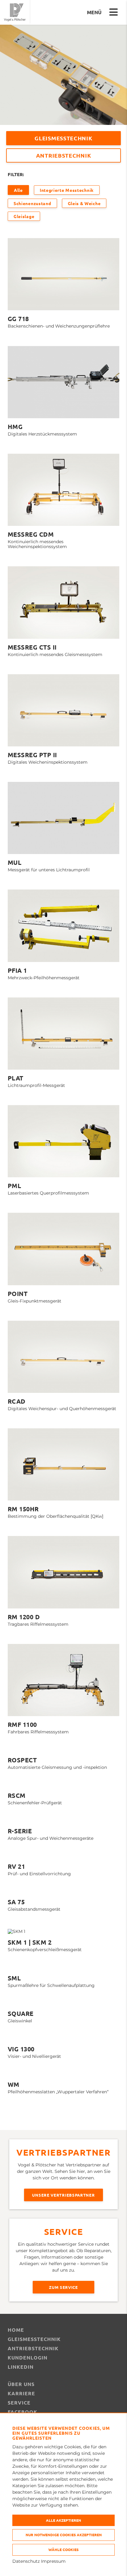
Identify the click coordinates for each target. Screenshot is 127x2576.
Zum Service (63, 2287)
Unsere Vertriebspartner (63, 2195)
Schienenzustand (32, 203)
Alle (18, 190)
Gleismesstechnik (63, 138)
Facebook (23, 2412)
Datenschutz (26, 2561)
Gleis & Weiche (84, 203)
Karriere (21, 2393)
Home (16, 2330)
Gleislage (24, 216)
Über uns (21, 2384)
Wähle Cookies (63, 2549)
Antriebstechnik (64, 155)
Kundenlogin (28, 2357)
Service (19, 2403)
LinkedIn (21, 2367)
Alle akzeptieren (63, 2520)
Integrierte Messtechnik (67, 190)
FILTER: (16, 174)
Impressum (53, 2561)
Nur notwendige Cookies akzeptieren (64, 2535)
